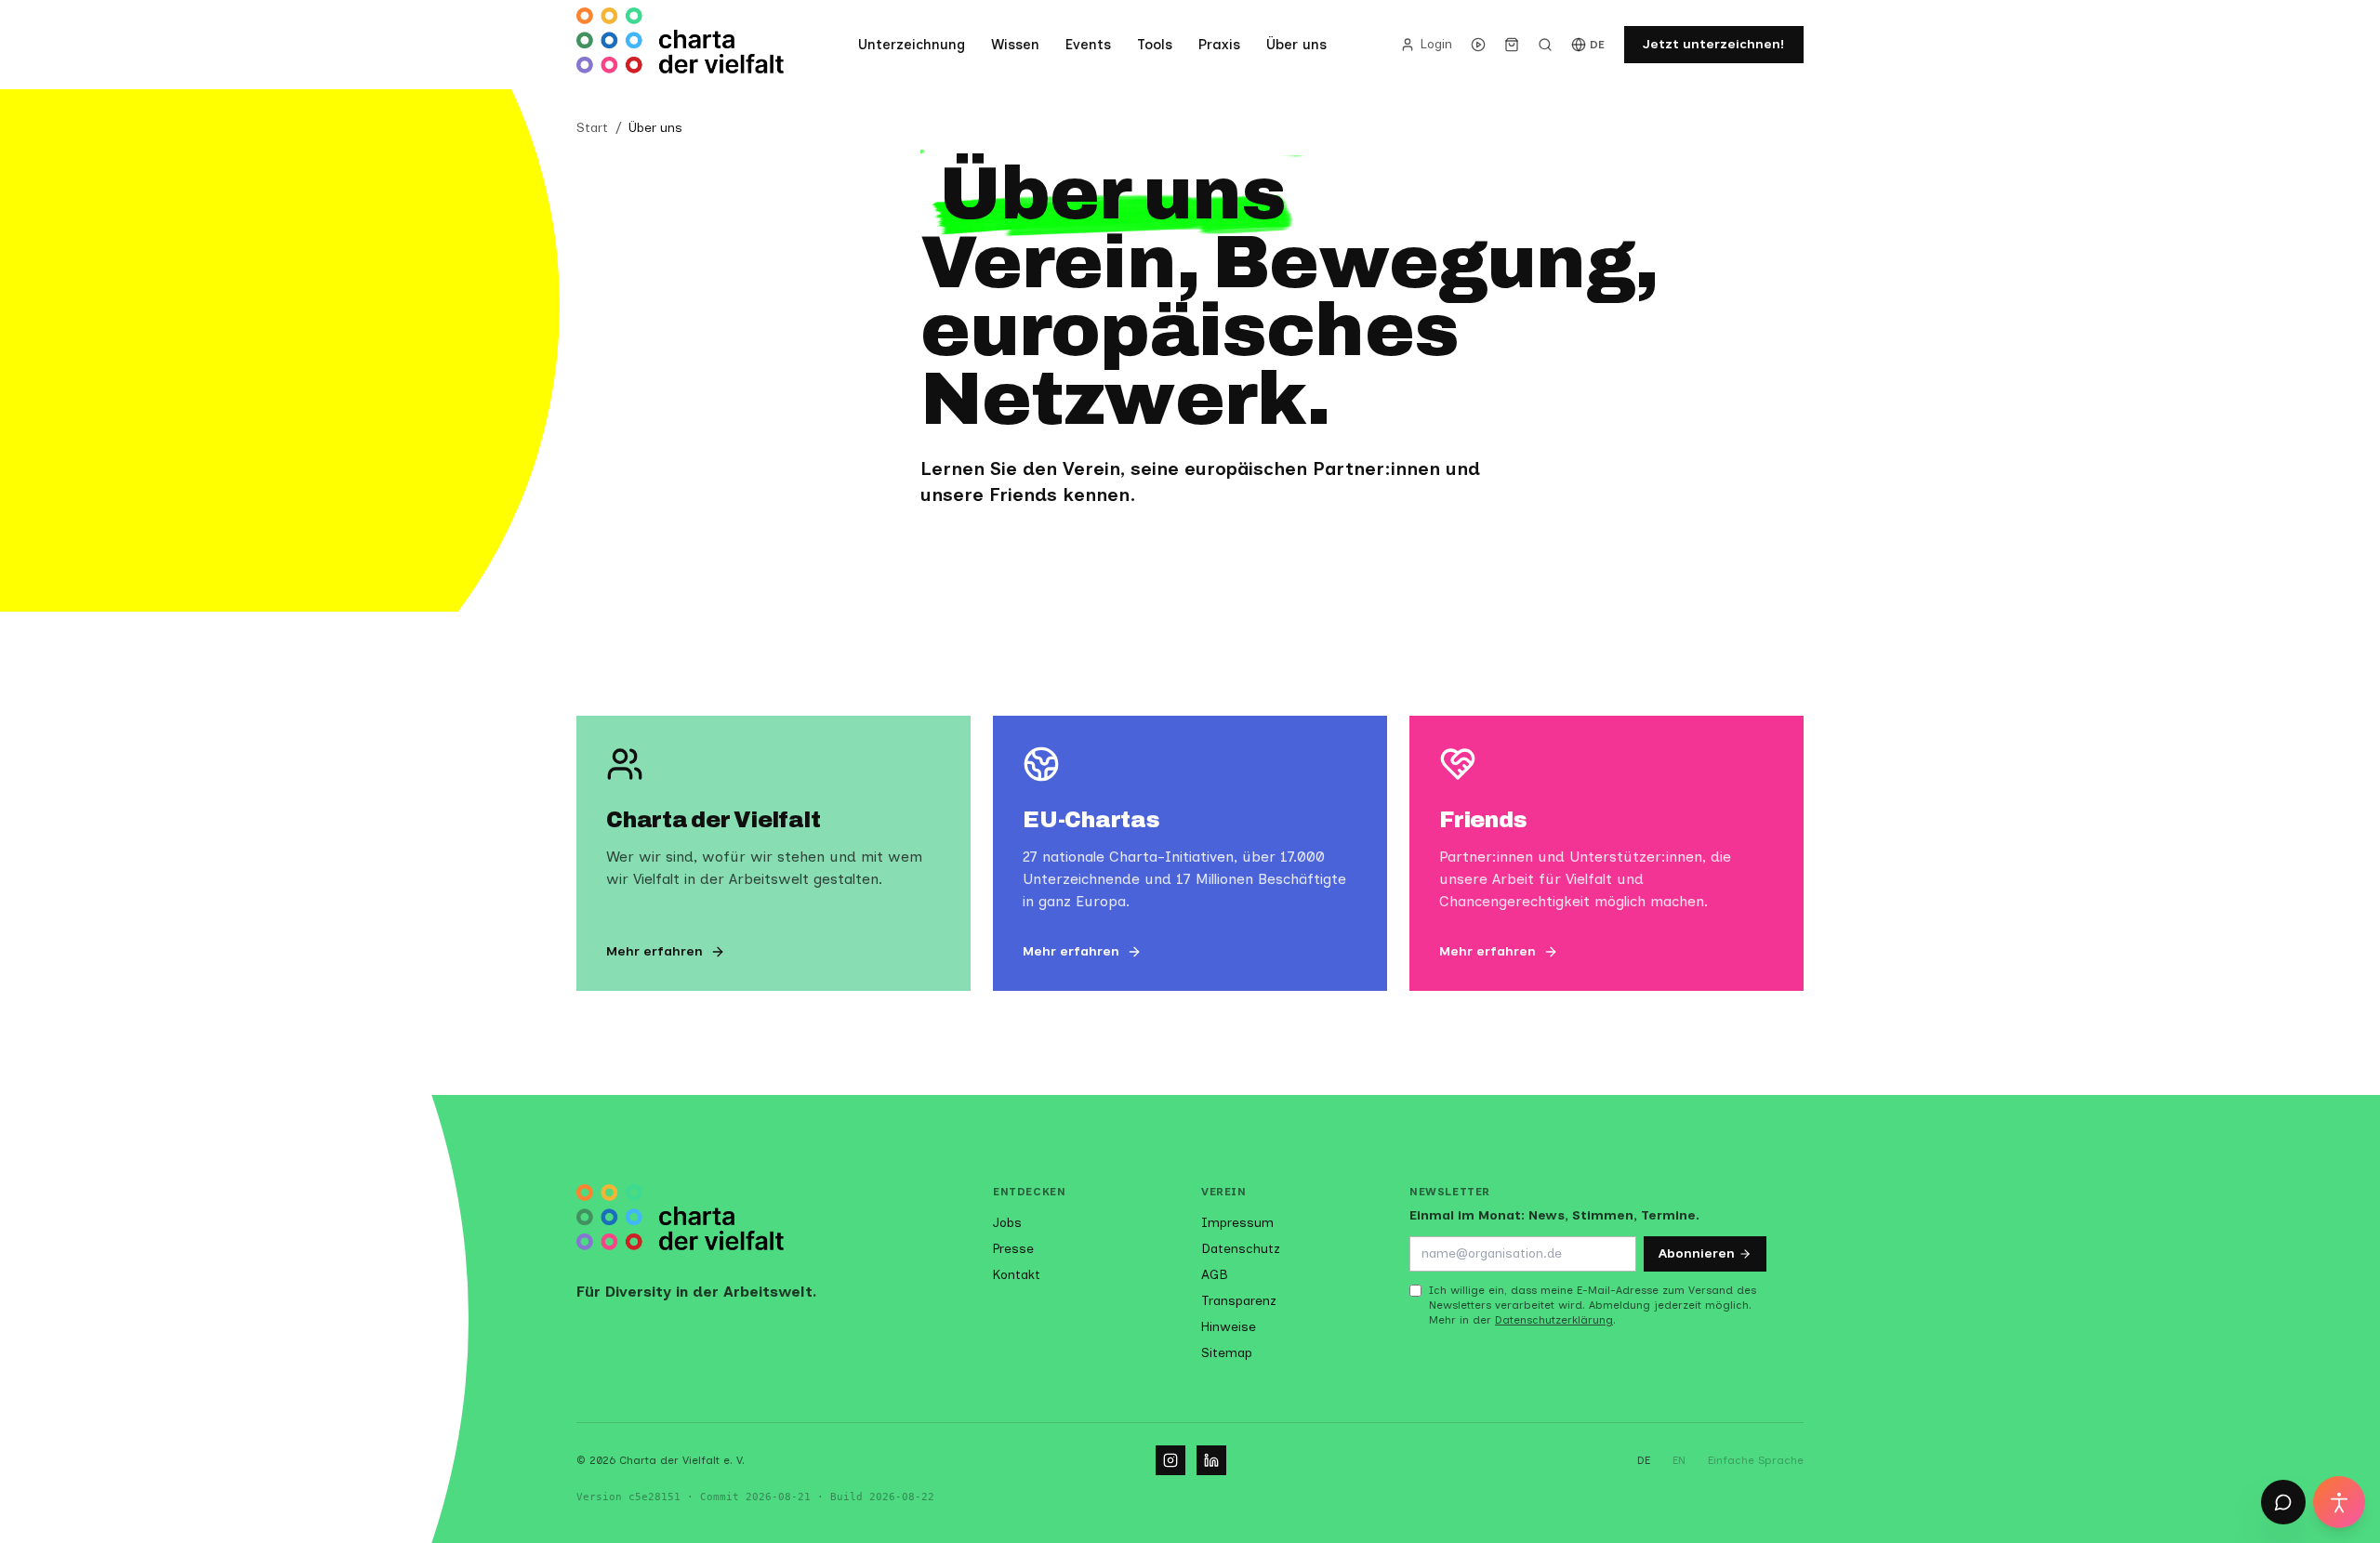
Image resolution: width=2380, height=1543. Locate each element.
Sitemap (1227, 1353)
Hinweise (1229, 1327)
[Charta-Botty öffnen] (2283, 1502)
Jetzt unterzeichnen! (1714, 44)
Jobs (1007, 1223)
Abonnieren (1697, 1253)
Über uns (1296, 45)
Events (1088, 45)
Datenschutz (1241, 1249)
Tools (1155, 45)
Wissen (1015, 45)
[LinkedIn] (1211, 1460)
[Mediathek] (1478, 45)
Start (592, 128)
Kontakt (1017, 1275)
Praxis (1219, 45)
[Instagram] (1170, 1460)
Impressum (1237, 1223)
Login (1436, 44)
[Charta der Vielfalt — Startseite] (681, 45)
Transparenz (1239, 1301)
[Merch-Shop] (1512, 45)
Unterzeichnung (912, 45)
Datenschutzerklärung (1554, 1320)
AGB (1215, 1275)
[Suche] (1545, 45)
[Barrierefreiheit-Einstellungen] (2339, 1502)
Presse (1013, 1249)
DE (1598, 45)
